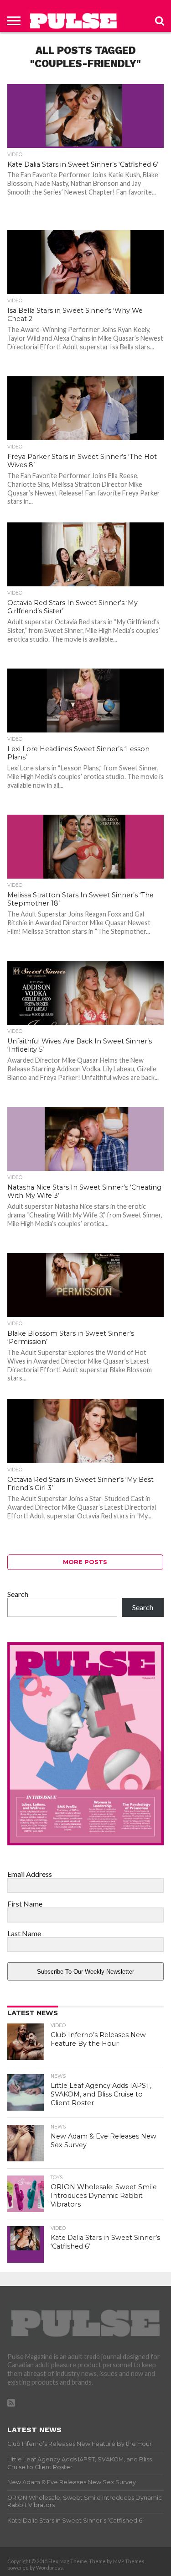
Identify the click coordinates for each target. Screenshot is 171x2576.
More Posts (85, 1562)
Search (18, 1594)
